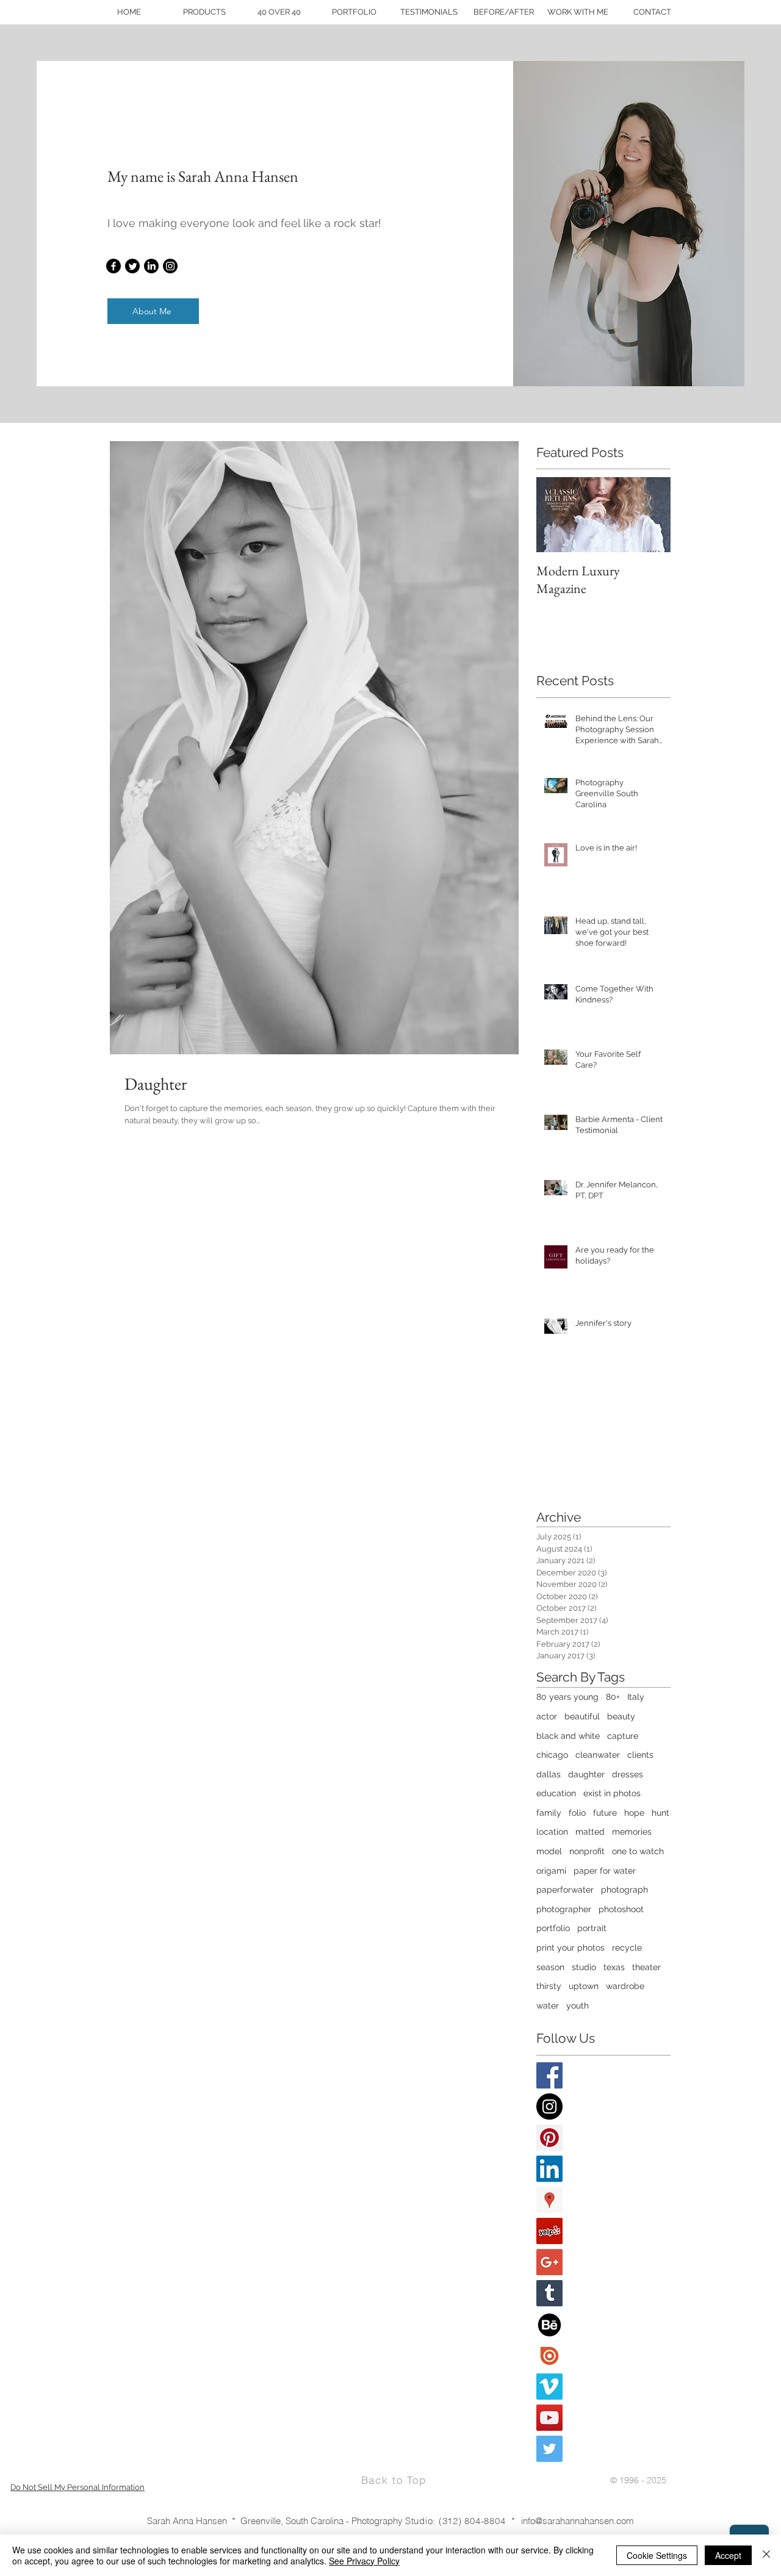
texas (614, 1967)
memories (632, 1832)
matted (590, 1832)
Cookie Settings (657, 2555)
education (556, 1793)
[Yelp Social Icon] (549, 2231)
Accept (728, 2555)
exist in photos (612, 1793)
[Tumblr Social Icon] (549, 2293)
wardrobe (625, 1986)
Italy (636, 1697)
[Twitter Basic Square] (549, 2449)
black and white (568, 1736)
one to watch (638, 1851)
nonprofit (587, 1851)
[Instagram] (170, 266)
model (549, 1851)
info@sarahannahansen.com (578, 2521)
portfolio (553, 1928)
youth (578, 2006)
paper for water (605, 1871)
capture (623, 1736)
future (605, 1813)
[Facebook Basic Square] (549, 2075)
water (548, 2006)
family (549, 1813)
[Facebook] (113, 266)
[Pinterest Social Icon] (549, 2138)
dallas (549, 1774)
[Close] (766, 2555)
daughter (586, 1774)
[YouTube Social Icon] (549, 2418)
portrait (592, 1928)
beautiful (582, 1716)
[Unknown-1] (549, 2355)
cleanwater (598, 1755)
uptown (584, 1986)
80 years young (567, 1697)
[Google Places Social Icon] (549, 2200)
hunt (660, 1813)
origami (551, 1871)
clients (640, 1755)
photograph (624, 1890)
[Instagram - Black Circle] (549, 2106)
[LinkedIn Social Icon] (549, 2169)
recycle (627, 1948)
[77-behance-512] (549, 2324)
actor (547, 1716)
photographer (564, 1909)
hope (634, 1813)
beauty (621, 1716)
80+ (613, 1697)
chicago (552, 1755)
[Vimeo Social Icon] (549, 2387)
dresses (628, 1774)
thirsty (549, 1986)
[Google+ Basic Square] (549, 2262)
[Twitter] (132, 266)
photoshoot (621, 1909)
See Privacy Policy (364, 2561)
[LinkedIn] (151, 266)
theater (646, 1967)
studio (584, 1967)
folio (577, 1813)
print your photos (570, 1948)
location (552, 1832)
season (550, 1967)
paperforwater (565, 1890)
